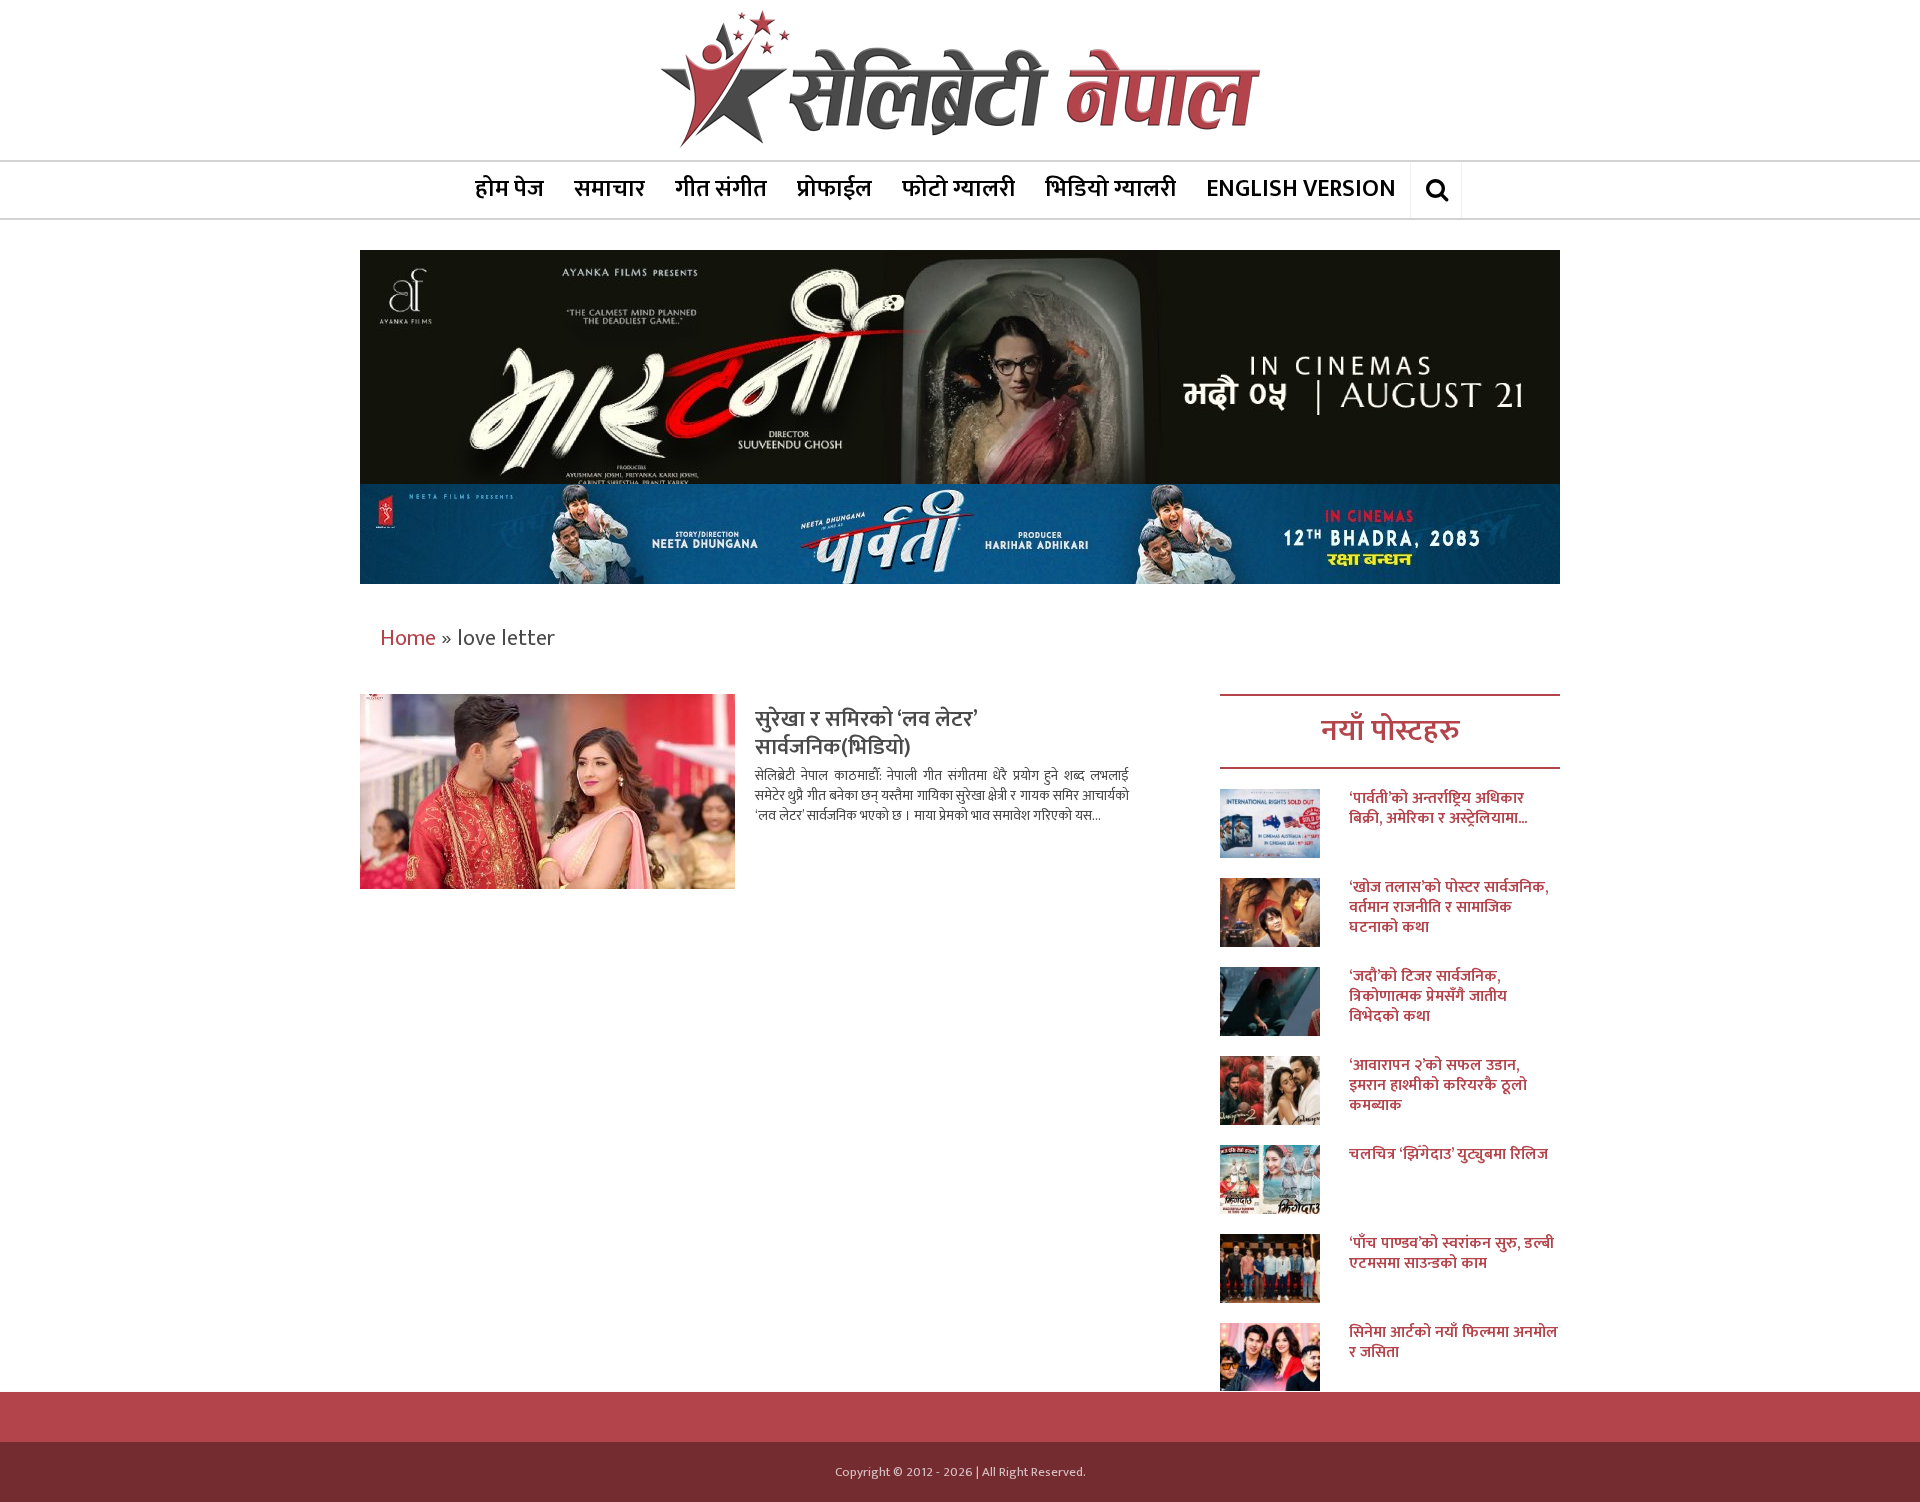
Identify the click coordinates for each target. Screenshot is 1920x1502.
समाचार (609, 189)
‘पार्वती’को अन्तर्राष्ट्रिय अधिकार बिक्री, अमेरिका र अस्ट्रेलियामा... (1438, 809)
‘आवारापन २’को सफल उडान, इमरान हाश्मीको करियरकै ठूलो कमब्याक (1438, 1086)
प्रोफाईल (834, 189)
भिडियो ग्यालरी (1110, 189)
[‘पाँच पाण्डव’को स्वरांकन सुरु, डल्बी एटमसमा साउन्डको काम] (1284, 1268)
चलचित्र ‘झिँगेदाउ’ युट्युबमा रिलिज (1448, 1155)
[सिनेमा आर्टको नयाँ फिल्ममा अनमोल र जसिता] (1284, 1357)
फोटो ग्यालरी (958, 189)
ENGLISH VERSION (1301, 189)
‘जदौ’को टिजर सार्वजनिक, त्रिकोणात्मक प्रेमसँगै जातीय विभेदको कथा (1428, 997)
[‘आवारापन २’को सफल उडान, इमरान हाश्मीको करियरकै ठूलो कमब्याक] (1284, 1090)
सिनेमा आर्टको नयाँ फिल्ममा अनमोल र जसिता (1453, 1343)
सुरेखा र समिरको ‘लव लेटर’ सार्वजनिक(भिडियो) (866, 733)
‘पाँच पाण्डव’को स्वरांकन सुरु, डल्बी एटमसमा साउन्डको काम (1451, 1254)
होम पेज (509, 189)
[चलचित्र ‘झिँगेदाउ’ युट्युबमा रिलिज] (1284, 1179)
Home (408, 638)
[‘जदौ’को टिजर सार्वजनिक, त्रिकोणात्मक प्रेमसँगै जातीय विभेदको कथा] (1284, 1001)
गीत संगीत (721, 189)
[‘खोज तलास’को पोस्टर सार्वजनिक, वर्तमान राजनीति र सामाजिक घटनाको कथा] (1284, 912)
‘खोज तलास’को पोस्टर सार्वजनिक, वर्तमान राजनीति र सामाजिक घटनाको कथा (1448, 908)
